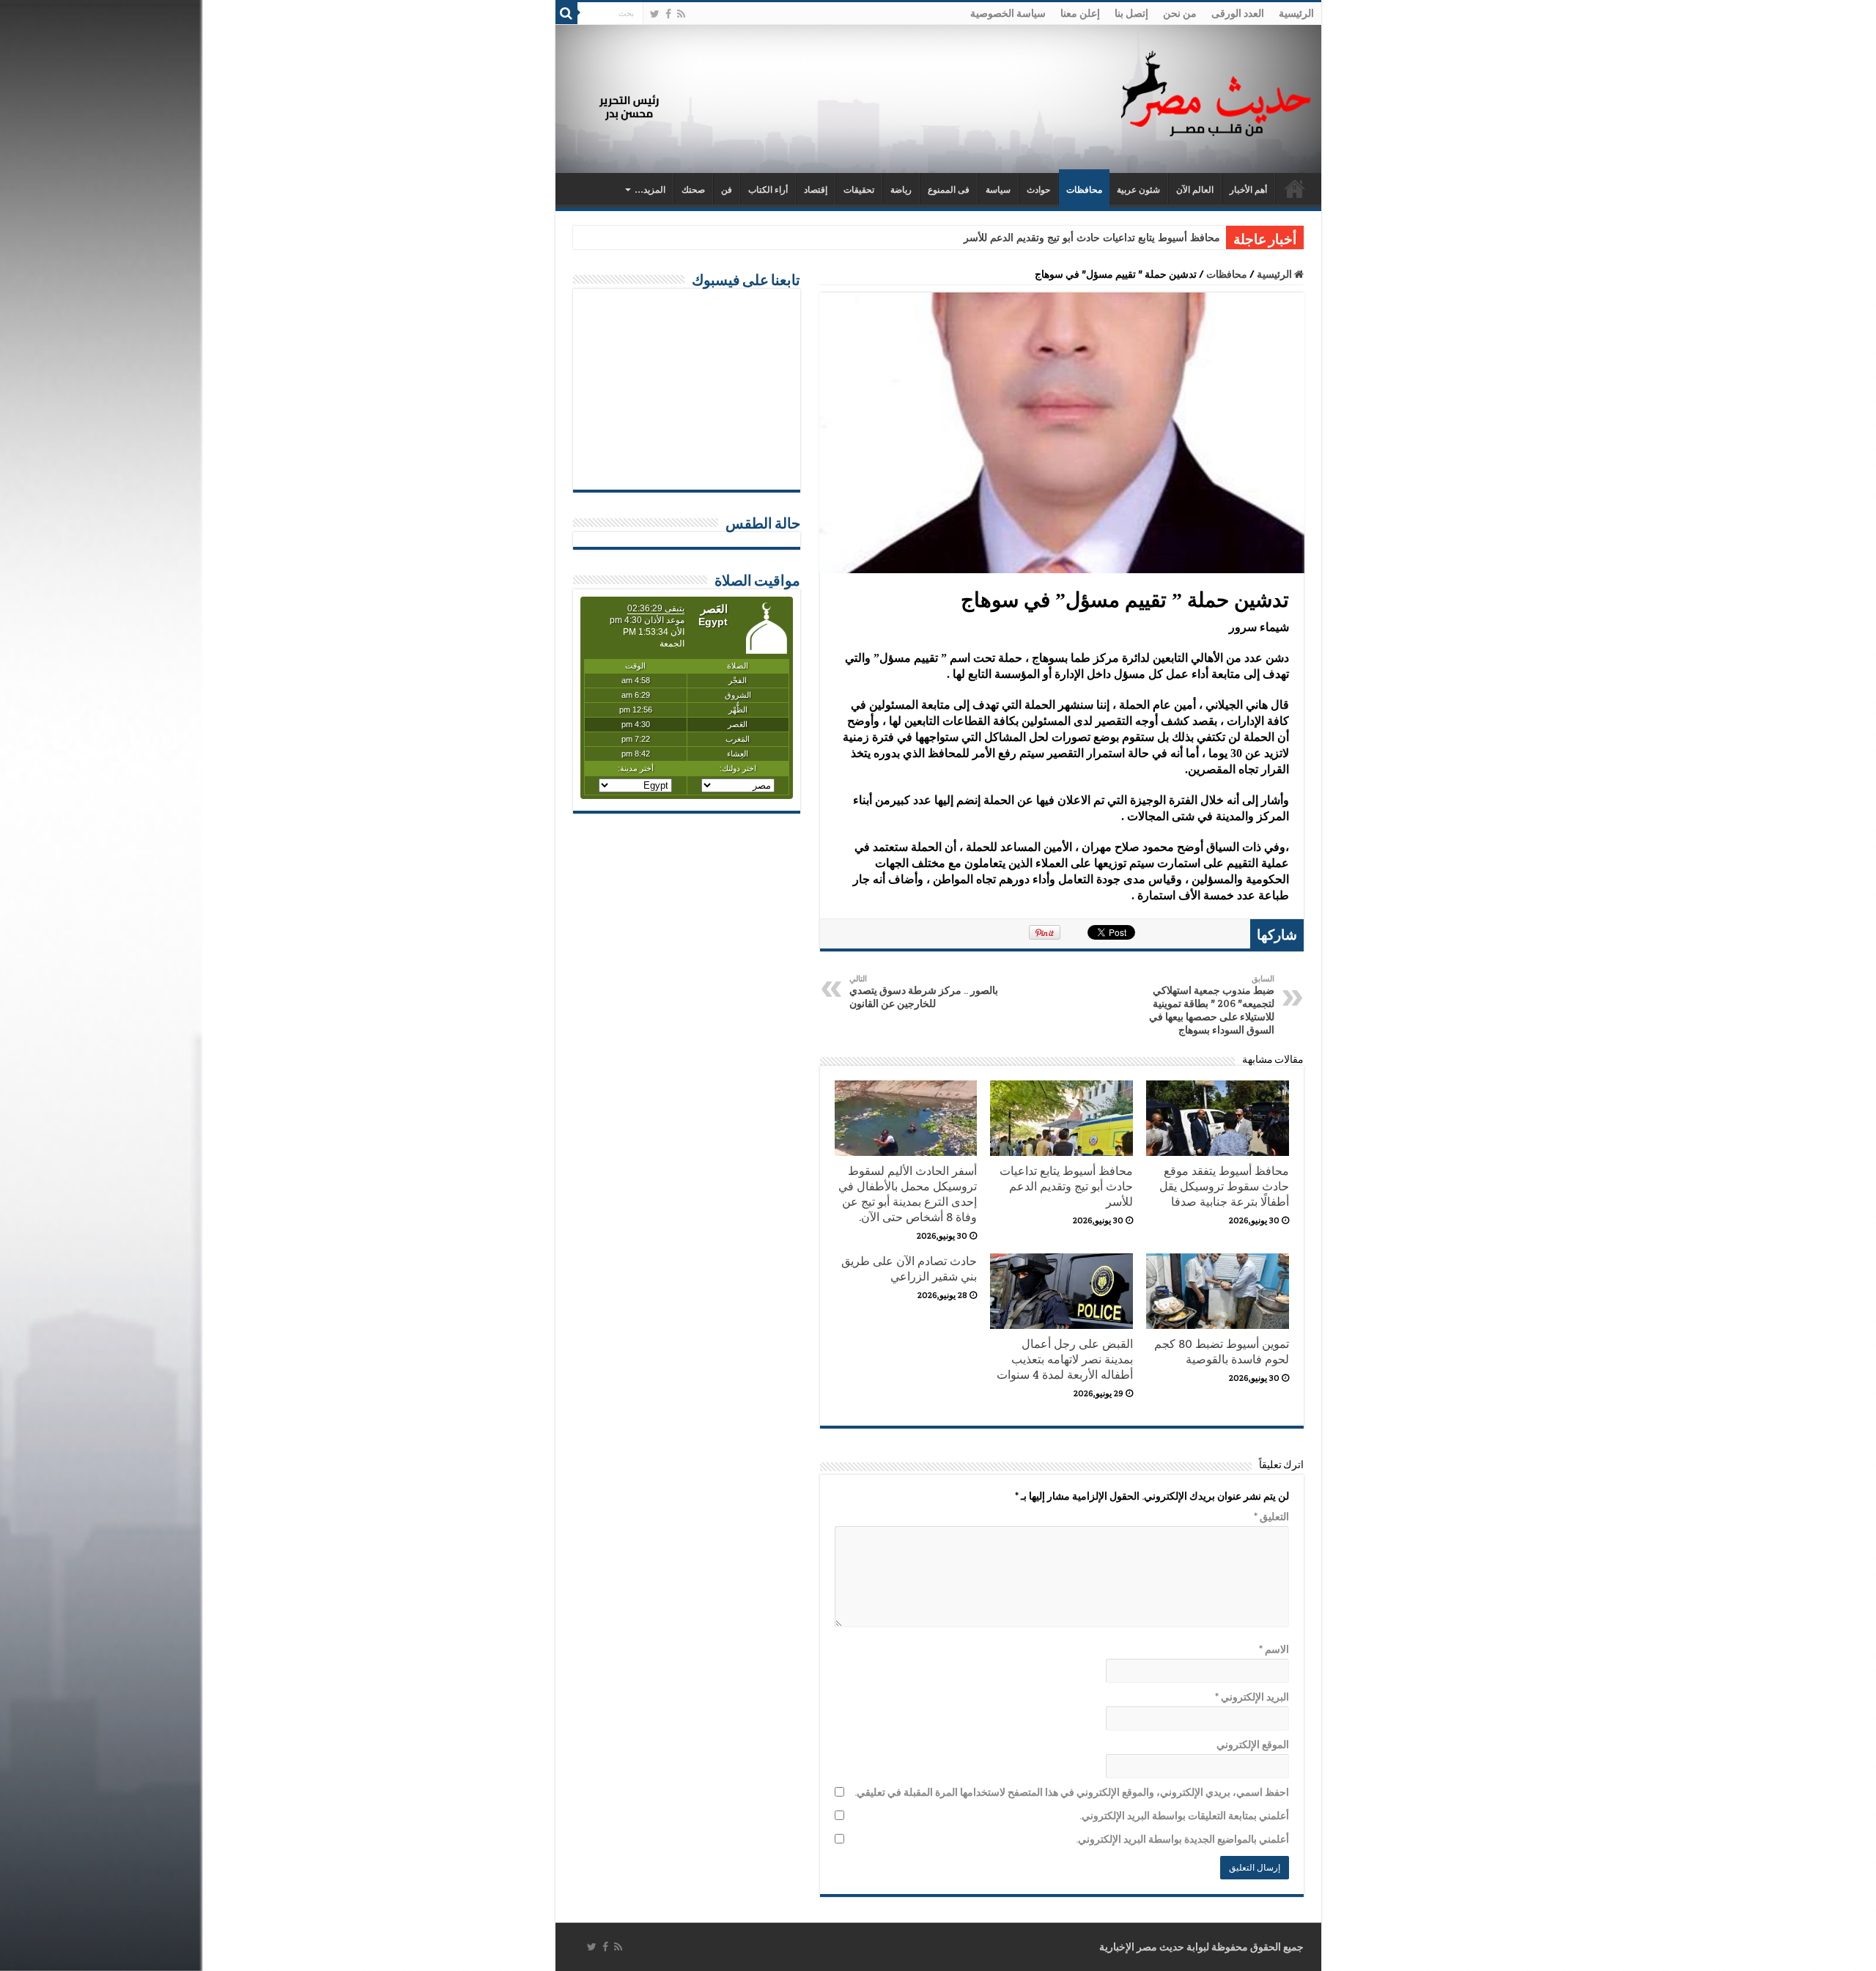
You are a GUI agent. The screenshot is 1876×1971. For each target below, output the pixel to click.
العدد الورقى (1238, 13)
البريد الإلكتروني (1252, 1697)
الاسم (1274, 1649)
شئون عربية (1138, 190)
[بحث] (566, 13)
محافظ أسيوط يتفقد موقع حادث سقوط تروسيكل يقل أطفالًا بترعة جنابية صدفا (1224, 1186)
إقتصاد (816, 190)
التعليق (1271, 1517)
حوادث (1038, 190)
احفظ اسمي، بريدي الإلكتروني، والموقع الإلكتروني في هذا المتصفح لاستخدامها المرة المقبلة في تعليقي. (1072, 1792)
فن (727, 190)
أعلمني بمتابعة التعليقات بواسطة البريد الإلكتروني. (1184, 1816)
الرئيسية (1296, 13)
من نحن (1180, 13)
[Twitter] (655, 14)
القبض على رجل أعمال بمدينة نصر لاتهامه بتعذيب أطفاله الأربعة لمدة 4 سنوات (1065, 1359)
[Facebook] (668, 14)
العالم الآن (1195, 190)
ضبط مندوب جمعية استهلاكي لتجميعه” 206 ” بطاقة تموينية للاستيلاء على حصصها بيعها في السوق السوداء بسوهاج (1212, 1005)
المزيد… (650, 190)
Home (1295, 188)
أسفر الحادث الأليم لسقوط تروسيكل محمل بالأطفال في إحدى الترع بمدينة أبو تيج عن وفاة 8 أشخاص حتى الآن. (908, 1194)
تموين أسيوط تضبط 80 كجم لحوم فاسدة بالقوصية (1222, 1352)
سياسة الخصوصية (1008, 13)
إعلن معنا (1080, 13)
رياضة (901, 190)
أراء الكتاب (768, 190)
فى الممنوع (949, 190)
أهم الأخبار (1248, 190)
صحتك (693, 190)
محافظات (1084, 190)
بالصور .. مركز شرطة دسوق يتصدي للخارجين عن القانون (924, 992)
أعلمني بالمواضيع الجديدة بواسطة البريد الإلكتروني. (1182, 1839)
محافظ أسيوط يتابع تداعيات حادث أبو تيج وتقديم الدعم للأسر (1092, 238)
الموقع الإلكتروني (1253, 1745)
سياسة (998, 190)
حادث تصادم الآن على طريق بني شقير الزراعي (909, 1269)
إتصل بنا (1131, 13)
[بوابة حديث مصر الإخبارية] (1216, 91)
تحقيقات (859, 190)
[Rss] (681, 14)
